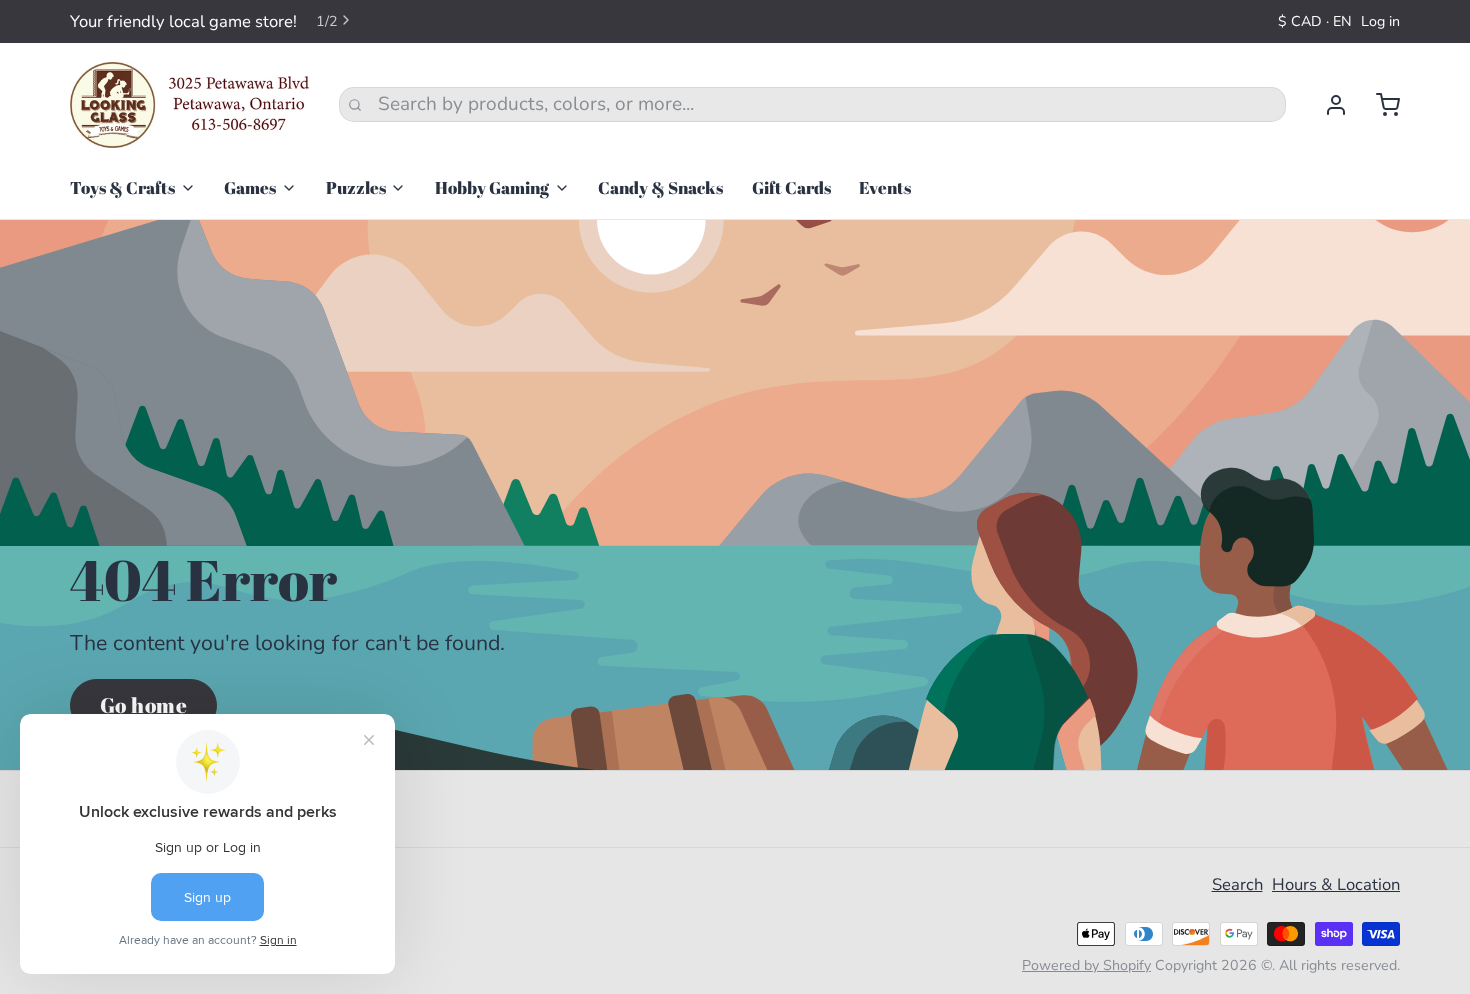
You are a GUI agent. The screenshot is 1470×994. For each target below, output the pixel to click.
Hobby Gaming (492, 187)
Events (885, 187)
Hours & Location (1336, 884)
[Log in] (1326, 105)
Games (250, 187)
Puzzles (356, 187)
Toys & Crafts (122, 187)
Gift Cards (791, 187)
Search (1237, 884)
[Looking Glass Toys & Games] (190, 105)
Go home (144, 704)
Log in (1380, 21)
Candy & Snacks (660, 187)
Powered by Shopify (1086, 965)
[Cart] (1378, 105)
